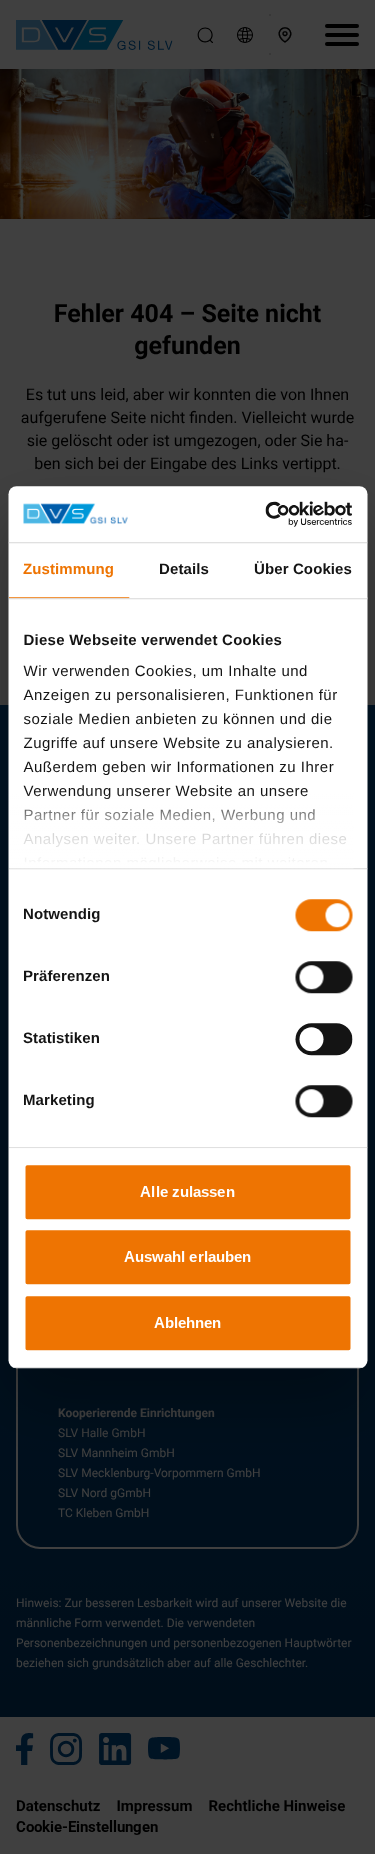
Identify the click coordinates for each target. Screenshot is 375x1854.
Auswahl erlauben (188, 1256)
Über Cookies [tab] (303, 569)
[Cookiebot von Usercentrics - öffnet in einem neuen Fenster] (267, 514)
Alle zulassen (187, 1191)
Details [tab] (184, 569)
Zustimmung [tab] (68, 569)
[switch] (323, 977)
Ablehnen (188, 1322)
